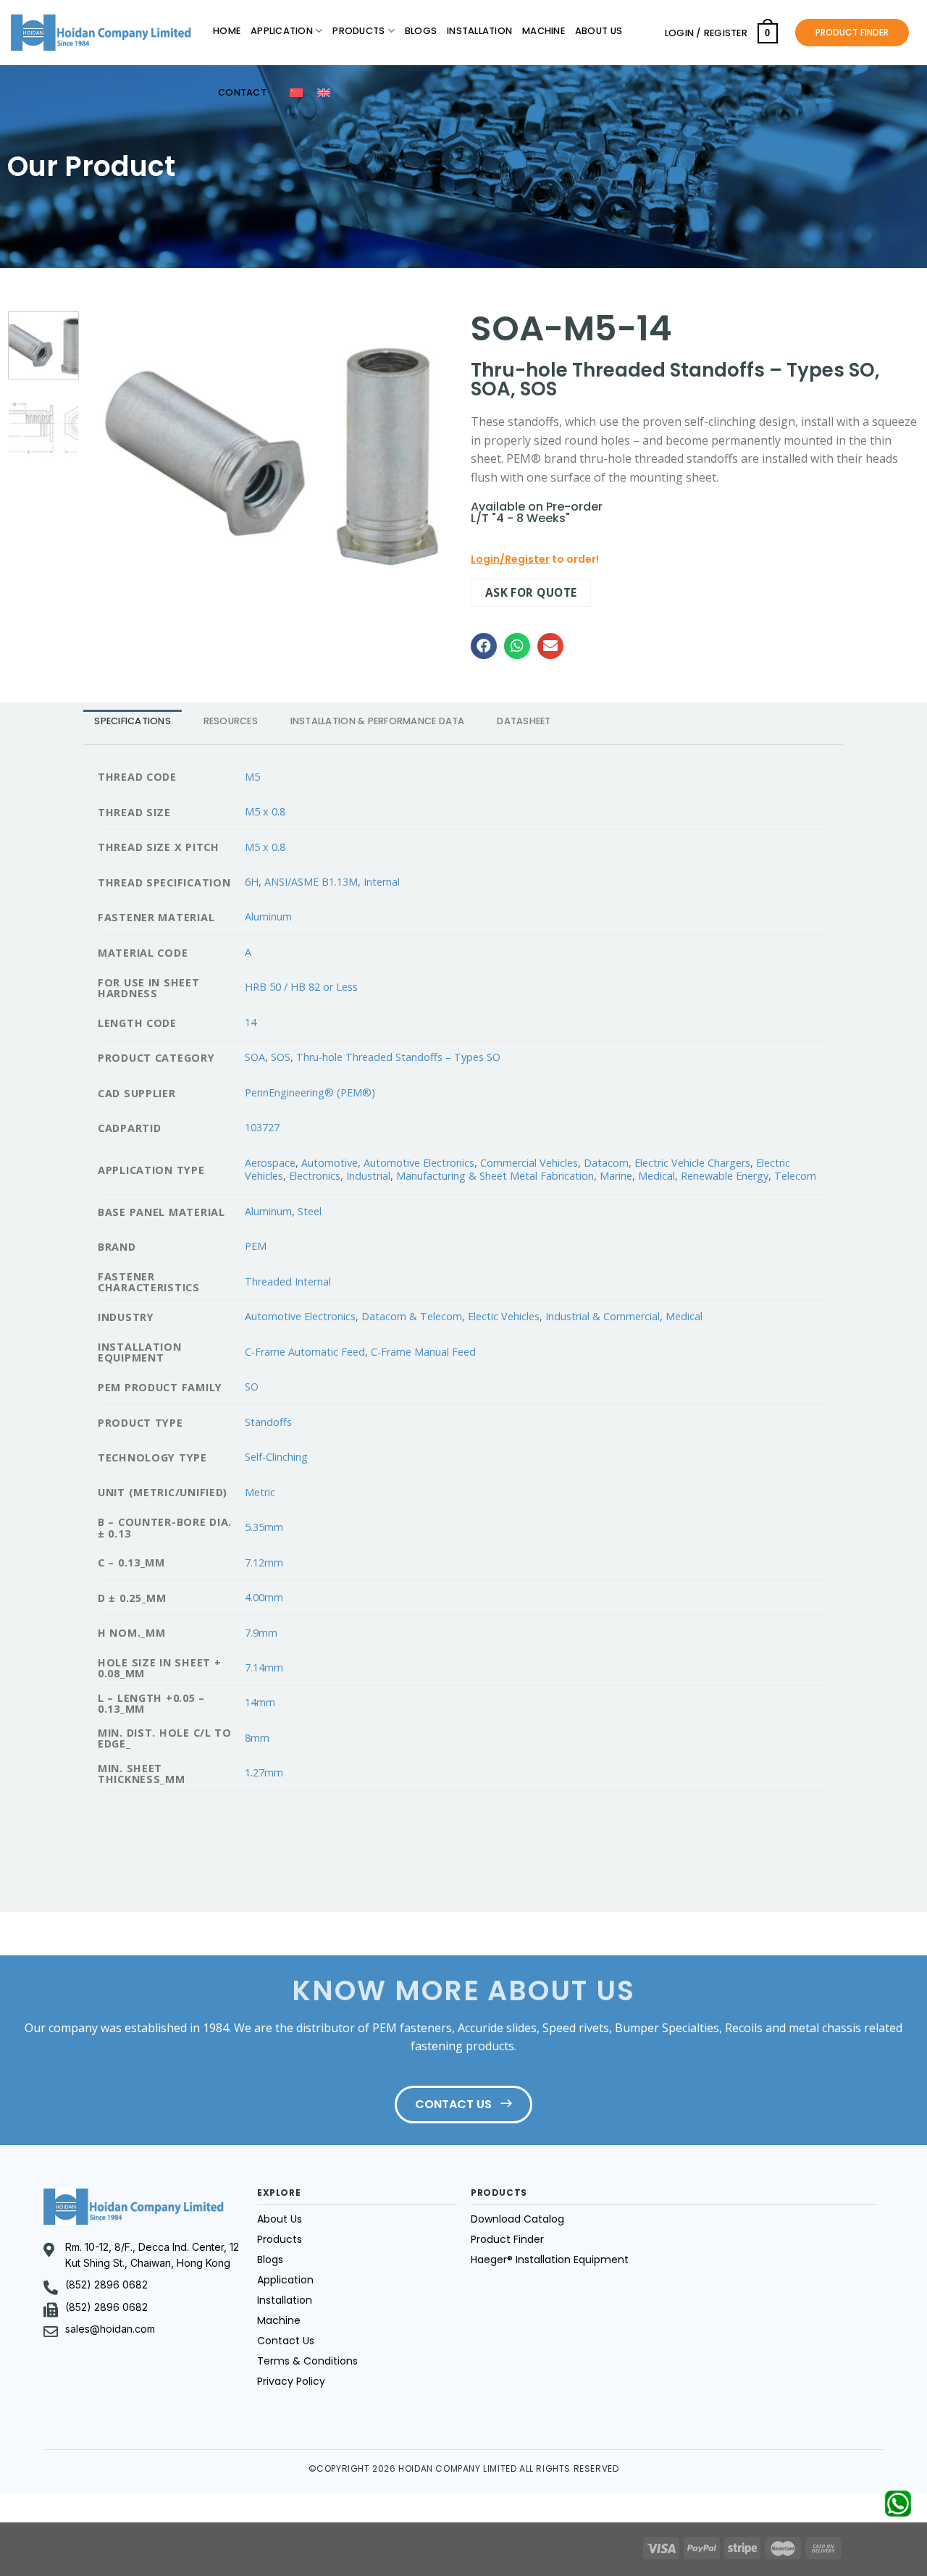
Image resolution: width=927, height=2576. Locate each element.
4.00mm (264, 1597)
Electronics (315, 1176)
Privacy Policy (291, 2381)
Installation (479, 31)
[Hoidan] (101, 33)
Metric (260, 1492)
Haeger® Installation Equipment (550, 2260)
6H (252, 882)
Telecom (795, 1176)
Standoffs (268, 1422)
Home (227, 31)
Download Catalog (517, 2219)
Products (358, 31)
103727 (262, 1127)
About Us (599, 31)
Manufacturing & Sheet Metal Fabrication (495, 1176)
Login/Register (510, 559)
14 (251, 1022)
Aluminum (268, 916)
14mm (260, 1702)
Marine (616, 1176)
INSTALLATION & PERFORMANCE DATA (378, 721)
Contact (242, 92)
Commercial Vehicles (529, 1163)
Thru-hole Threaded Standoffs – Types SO (398, 1057)
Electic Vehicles (504, 1316)
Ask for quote (531, 592)
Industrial (368, 1176)
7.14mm (264, 1667)
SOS (281, 1057)
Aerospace (270, 1163)
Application (282, 31)
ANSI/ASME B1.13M (311, 882)
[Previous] (114, 446)
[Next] (424, 446)
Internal (382, 882)
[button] (484, 646)
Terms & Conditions (307, 2361)
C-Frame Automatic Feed (305, 1352)
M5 (252, 777)
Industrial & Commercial (603, 1316)
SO (252, 1386)
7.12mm (264, 1562)
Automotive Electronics (419, 1163)
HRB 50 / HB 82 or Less (301, 987)
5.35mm (264, 1527)
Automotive (330, 1163)
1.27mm (264, 1772)
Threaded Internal (288, 1281)
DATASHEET (524, 721)
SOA (255, 1057)
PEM (256, 1246)
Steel (310, 1211)
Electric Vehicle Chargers (692, 1163)
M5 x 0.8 (265, 811)
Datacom (606, 1163)
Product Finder (507, 2239)
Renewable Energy (725, 1176)
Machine (544, 31)
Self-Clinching (276, 1457)
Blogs (421, 31)
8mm (257, 1738)
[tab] (133, 722)
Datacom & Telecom (412, 1316)
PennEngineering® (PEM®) (310, 1092)
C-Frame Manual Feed (423, 1352)
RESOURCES (231, 721)
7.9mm (261, 1633)
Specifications (133, 721)
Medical (657, 1176)
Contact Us (286, 2341)
